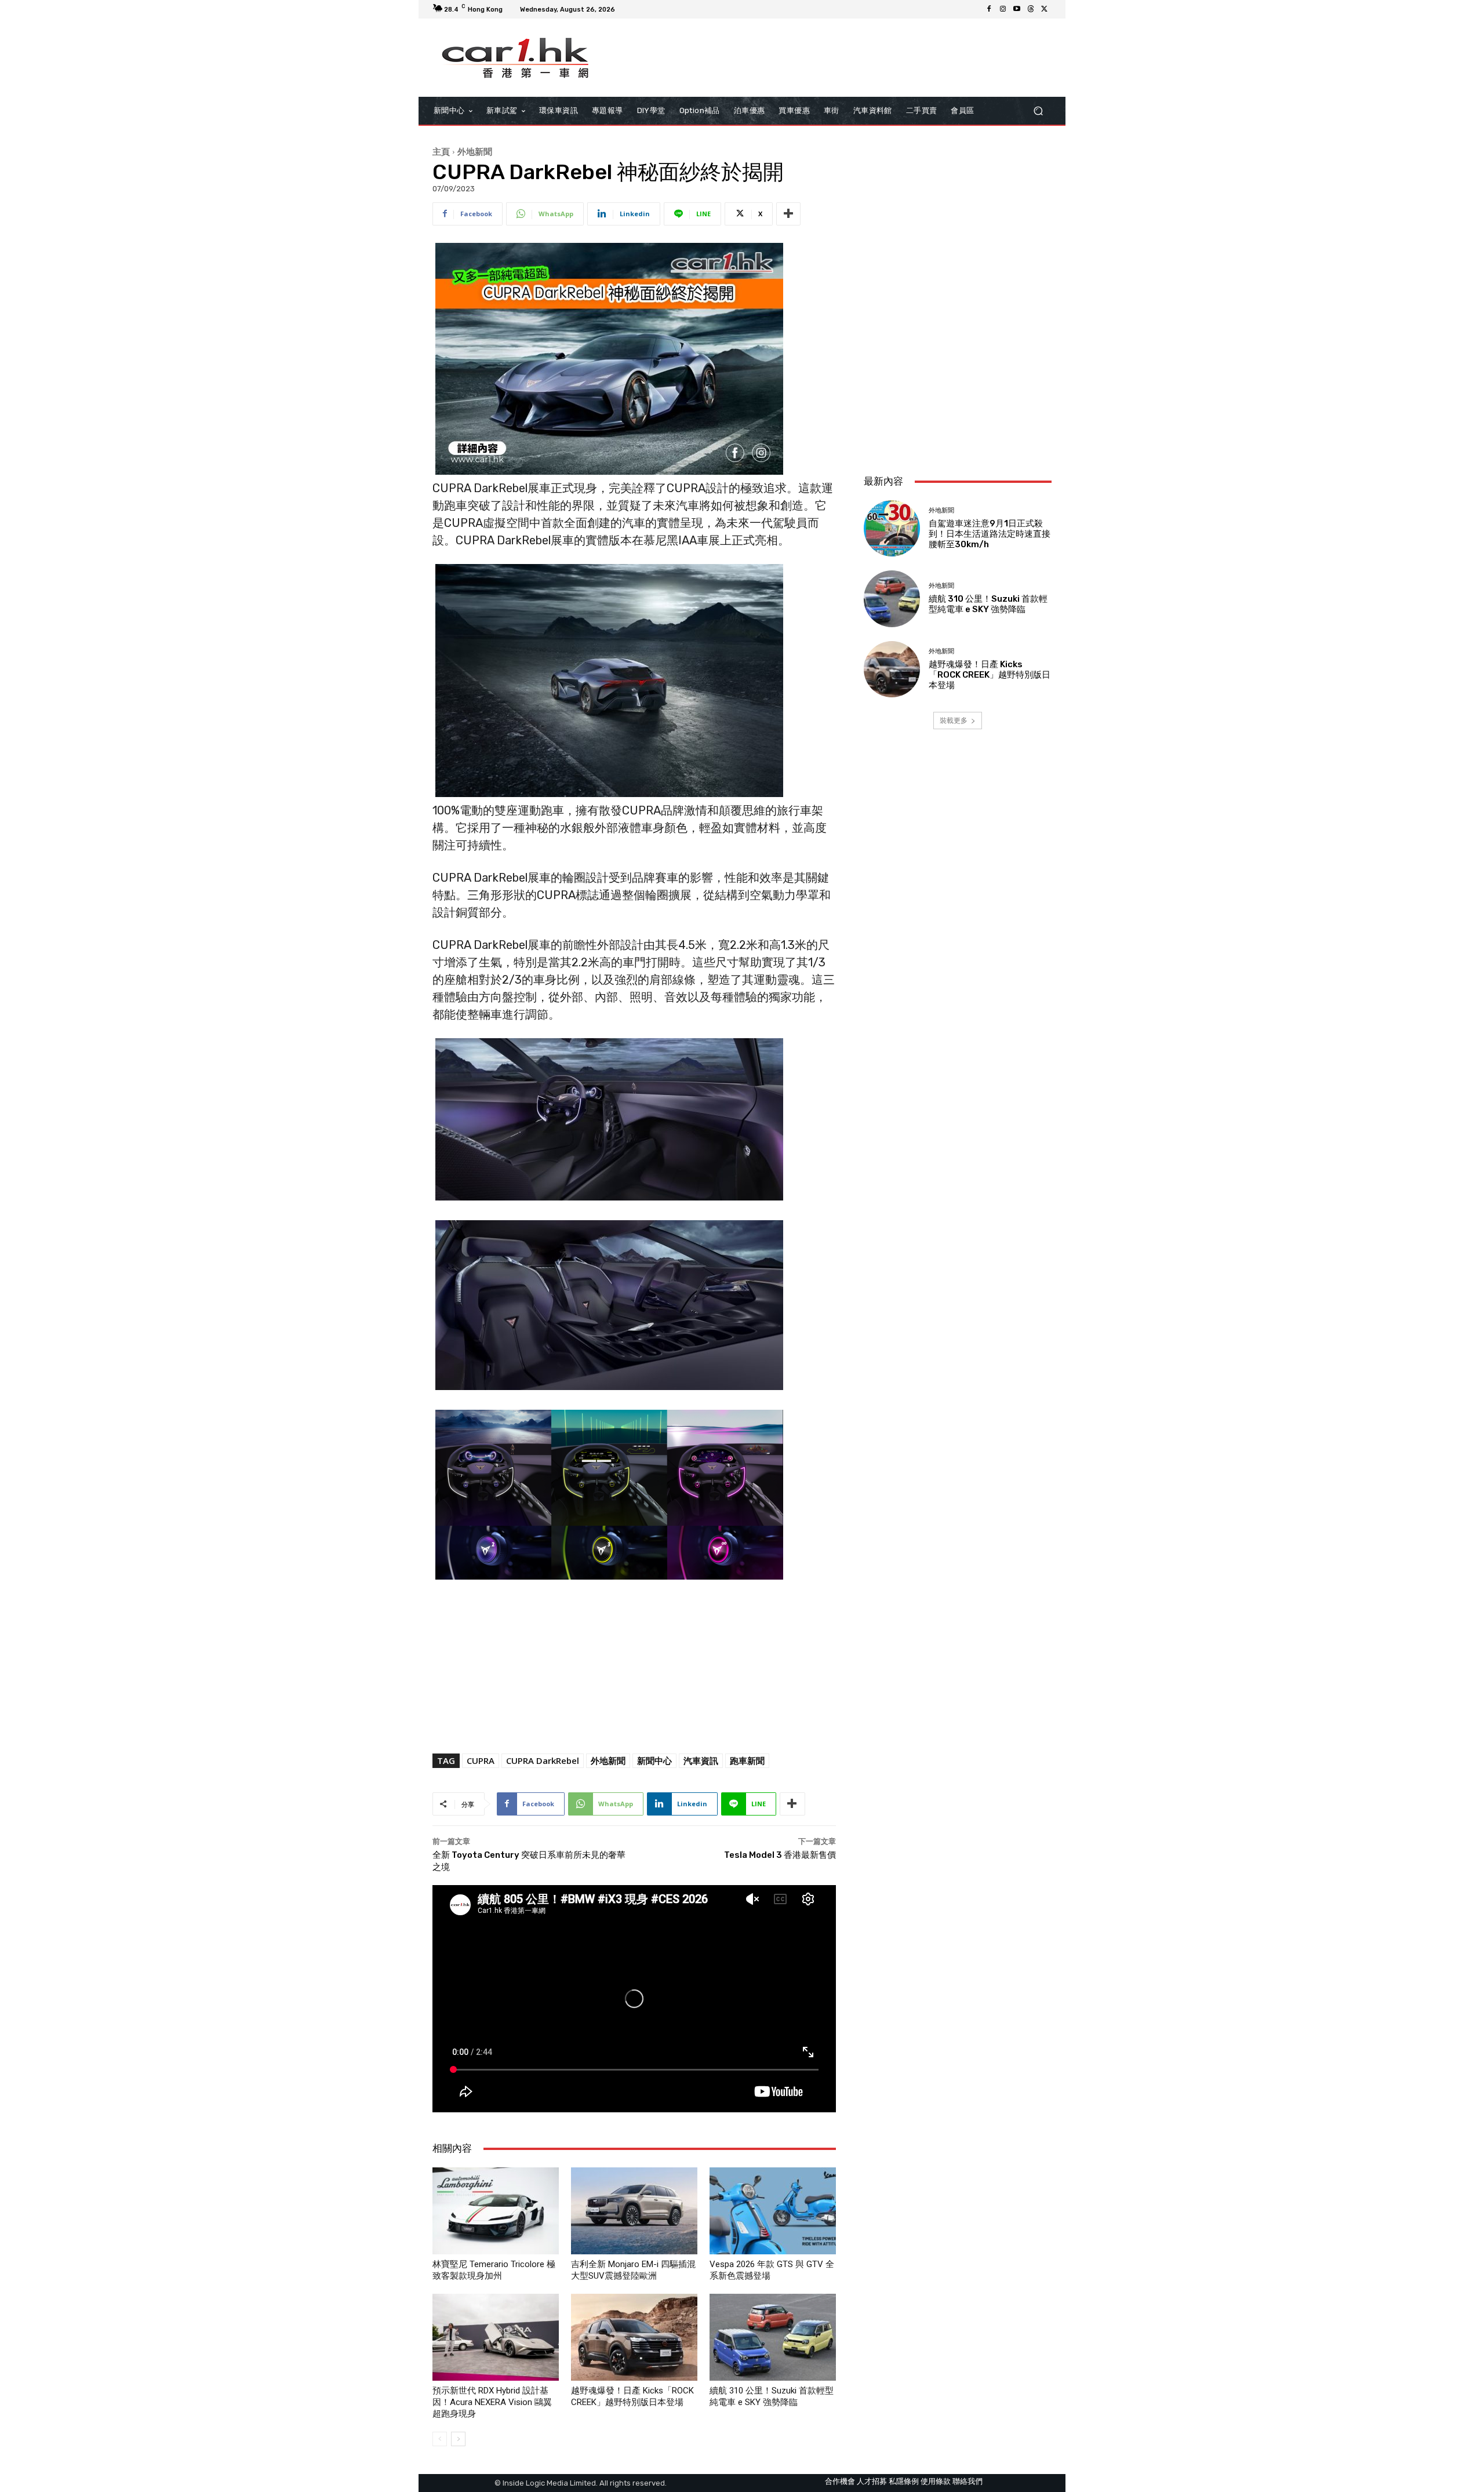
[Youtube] (1017, 9)
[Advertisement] (958, 388)
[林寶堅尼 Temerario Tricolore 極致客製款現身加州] (496, 2211)
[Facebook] (989, 9)
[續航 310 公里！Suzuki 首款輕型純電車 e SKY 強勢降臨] (773, 2337)
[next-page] (458, 2439)
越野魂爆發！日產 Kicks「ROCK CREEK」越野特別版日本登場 (990, 675)
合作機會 (840, 2481)
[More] (788, 214)
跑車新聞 (747, 1760)
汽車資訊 (701, 1760)
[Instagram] (1003, 9)
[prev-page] (440, 2439)
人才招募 (872, 2481)
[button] (1038, 111)
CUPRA (481, 1760)
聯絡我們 (967, 2481)
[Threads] (1031, 9)
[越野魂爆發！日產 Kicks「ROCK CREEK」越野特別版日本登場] (634, 2337)
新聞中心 (654, 1760)
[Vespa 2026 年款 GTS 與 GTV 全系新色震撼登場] (773, 2211)
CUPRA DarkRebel (543, 1760)
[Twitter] (1045, 9)
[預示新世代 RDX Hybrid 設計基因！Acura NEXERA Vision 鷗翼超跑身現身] (496, 2337)
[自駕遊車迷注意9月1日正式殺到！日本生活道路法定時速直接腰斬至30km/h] (892, 528)
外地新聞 (475, 151)
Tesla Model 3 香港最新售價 (780, 1855)
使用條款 (936, 2481)
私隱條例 (904, 2481)
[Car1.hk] (516, 58)
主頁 (441, 151)
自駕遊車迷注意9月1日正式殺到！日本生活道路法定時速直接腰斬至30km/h (990, 534)
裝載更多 (954, 720)
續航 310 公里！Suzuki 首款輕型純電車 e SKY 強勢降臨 (988, 604)
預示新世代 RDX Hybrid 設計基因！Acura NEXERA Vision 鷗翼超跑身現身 (492, 2402)
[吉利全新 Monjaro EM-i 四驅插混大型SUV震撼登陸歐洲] (634, 2211)
